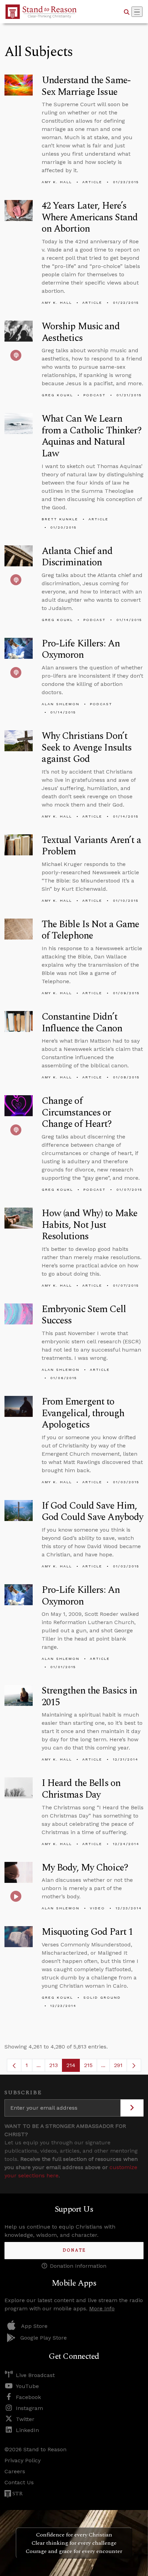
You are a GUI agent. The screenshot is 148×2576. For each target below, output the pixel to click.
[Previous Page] (14, 2065)
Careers (15, 2471)
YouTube (27, 2386)
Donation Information (78, 2266)
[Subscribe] (132, 2108)
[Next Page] (134, 2065)
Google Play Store (44, 2338)
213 (56, 2067)
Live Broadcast (35, 2375)
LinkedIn (27, 2430)
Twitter (25, 2419)
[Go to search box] (127, 12)
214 (73, 2067)
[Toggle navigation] (137, 12)
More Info (102, 2308)
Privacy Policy (23, 2460)
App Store (34, 2326)
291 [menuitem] (118, 2065)
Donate (74, 2250)
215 (91, 2067)
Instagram (29, 2408)
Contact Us (19, 2482)
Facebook (28, 2397)
